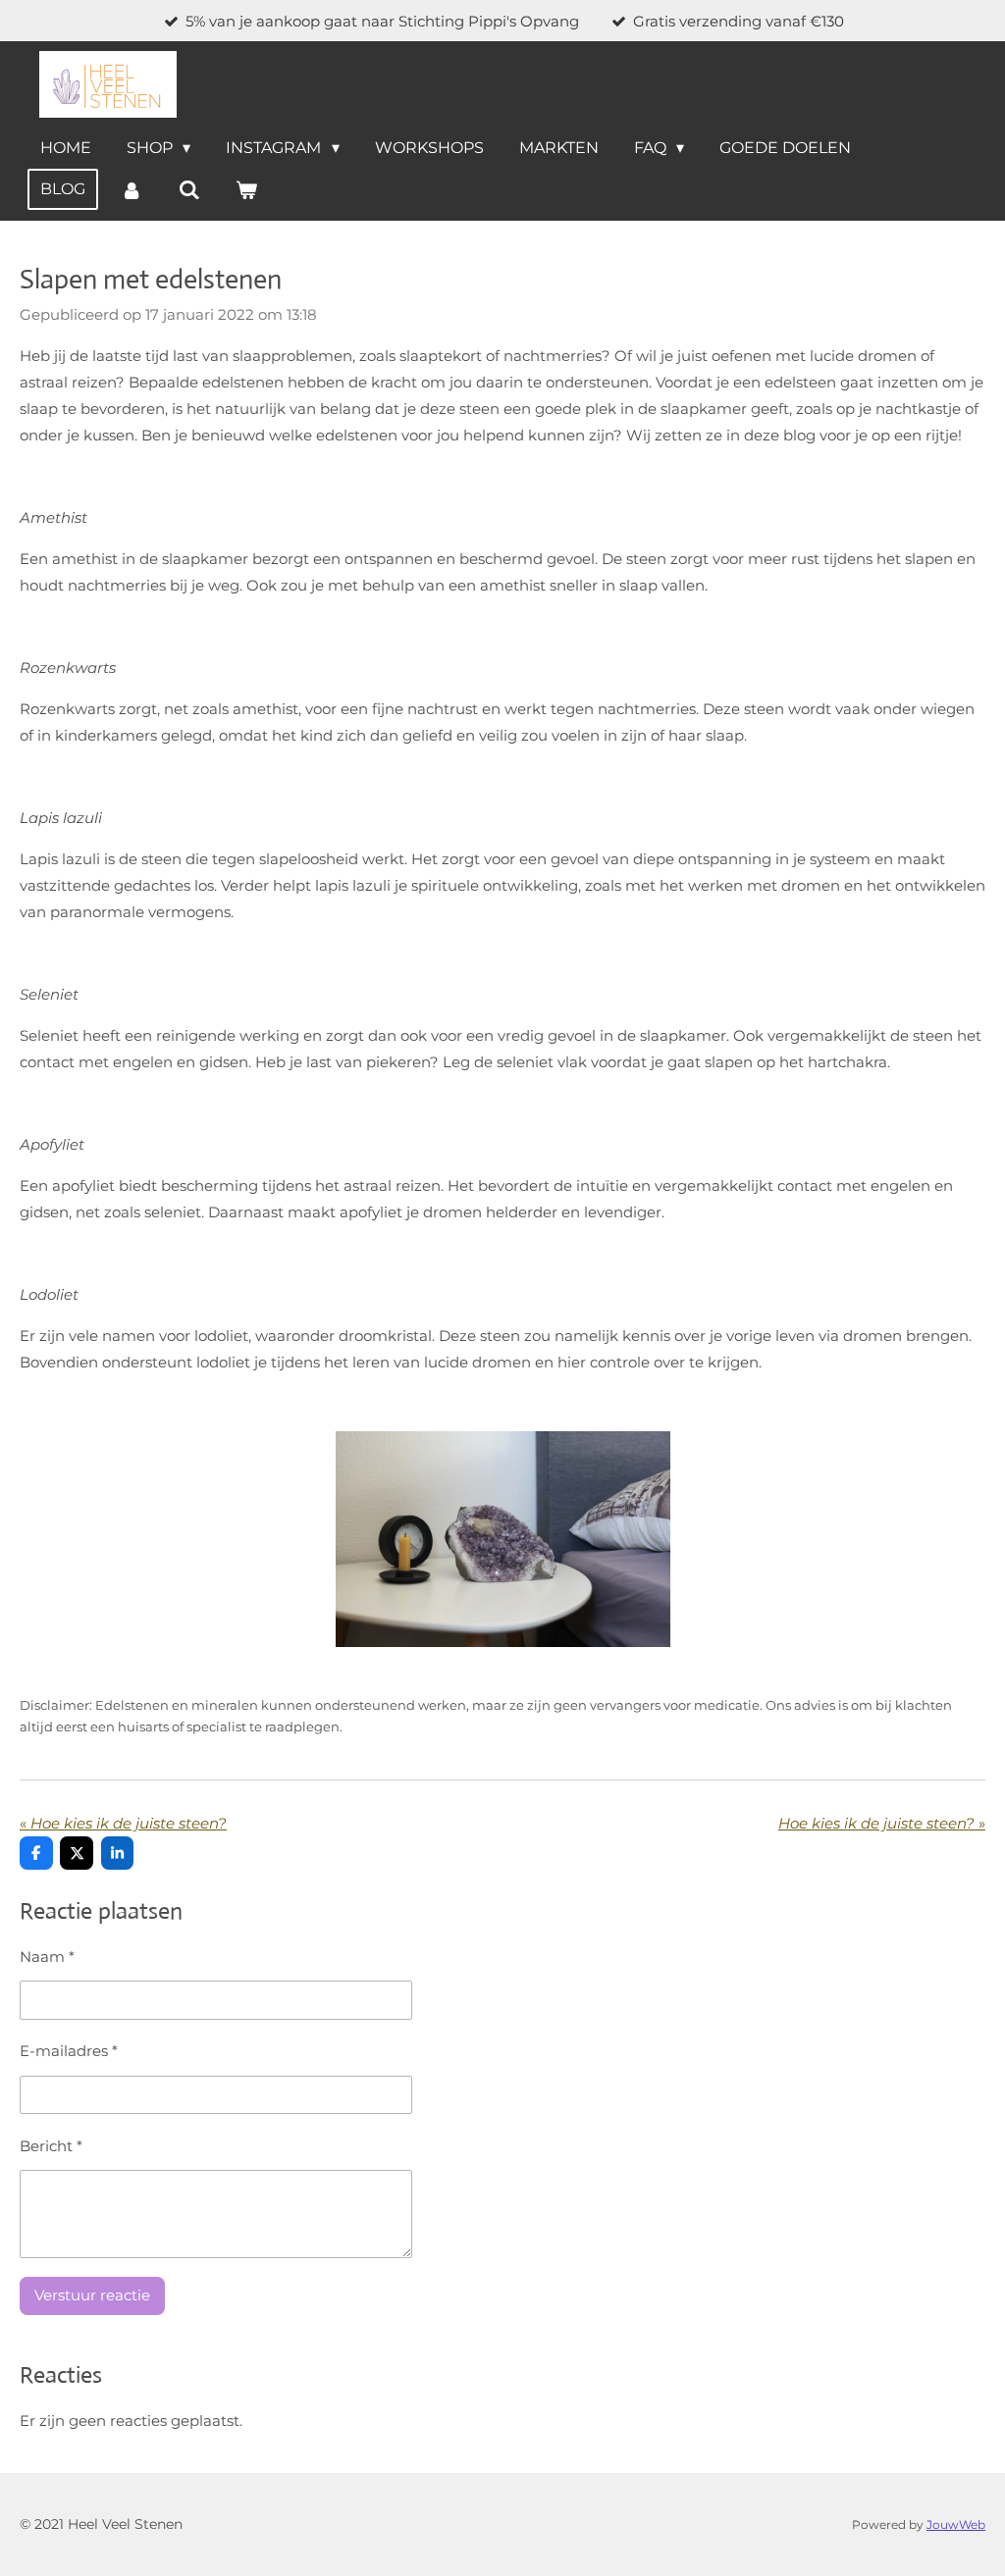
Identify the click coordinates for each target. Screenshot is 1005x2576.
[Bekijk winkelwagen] (246, 190)
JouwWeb (956, 2525)
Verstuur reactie (92, 2295)
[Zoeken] (188, 190)
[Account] (132, 190)
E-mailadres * (69, 2051)
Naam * (47, 1957)
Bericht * (51, 2146)
